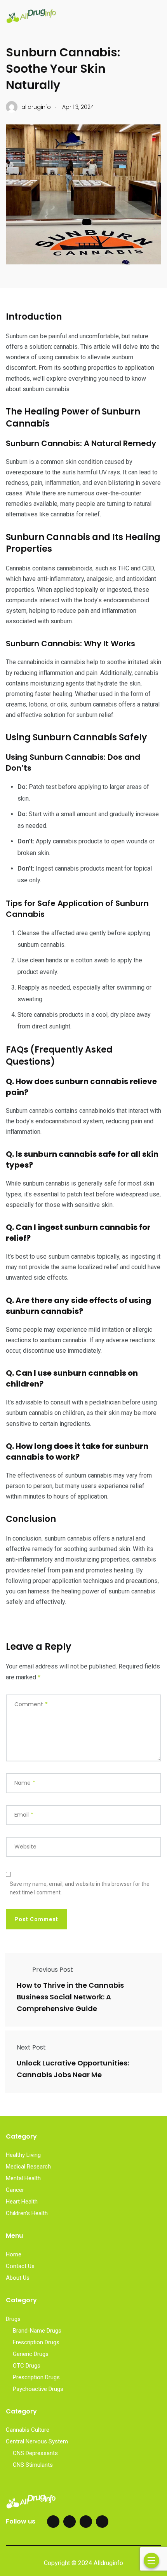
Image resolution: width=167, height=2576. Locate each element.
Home (14, 2254)
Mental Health (23, 2178)
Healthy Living (23, 2155)
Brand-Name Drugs (37, 2331)
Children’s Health (27, 2213)
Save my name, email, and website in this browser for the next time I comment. (80, 1888)
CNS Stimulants (33, 2465)
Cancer (15, 2190)
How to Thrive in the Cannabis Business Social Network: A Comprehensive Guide (70, 1997)
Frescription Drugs (36, 2342)
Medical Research (28, 2167)
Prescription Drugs (36, 2377)
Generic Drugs (31, 2354)
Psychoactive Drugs (38, 2389)
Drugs (13, 2319)
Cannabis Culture (28, 2430)
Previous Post (53, 1970)
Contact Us (20, 2266)
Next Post (31, 2047)
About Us (18, 2278)
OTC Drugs (27, 2366)
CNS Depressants (35, 2453)
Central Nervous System (37, 2441)
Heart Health (22, 2202)
